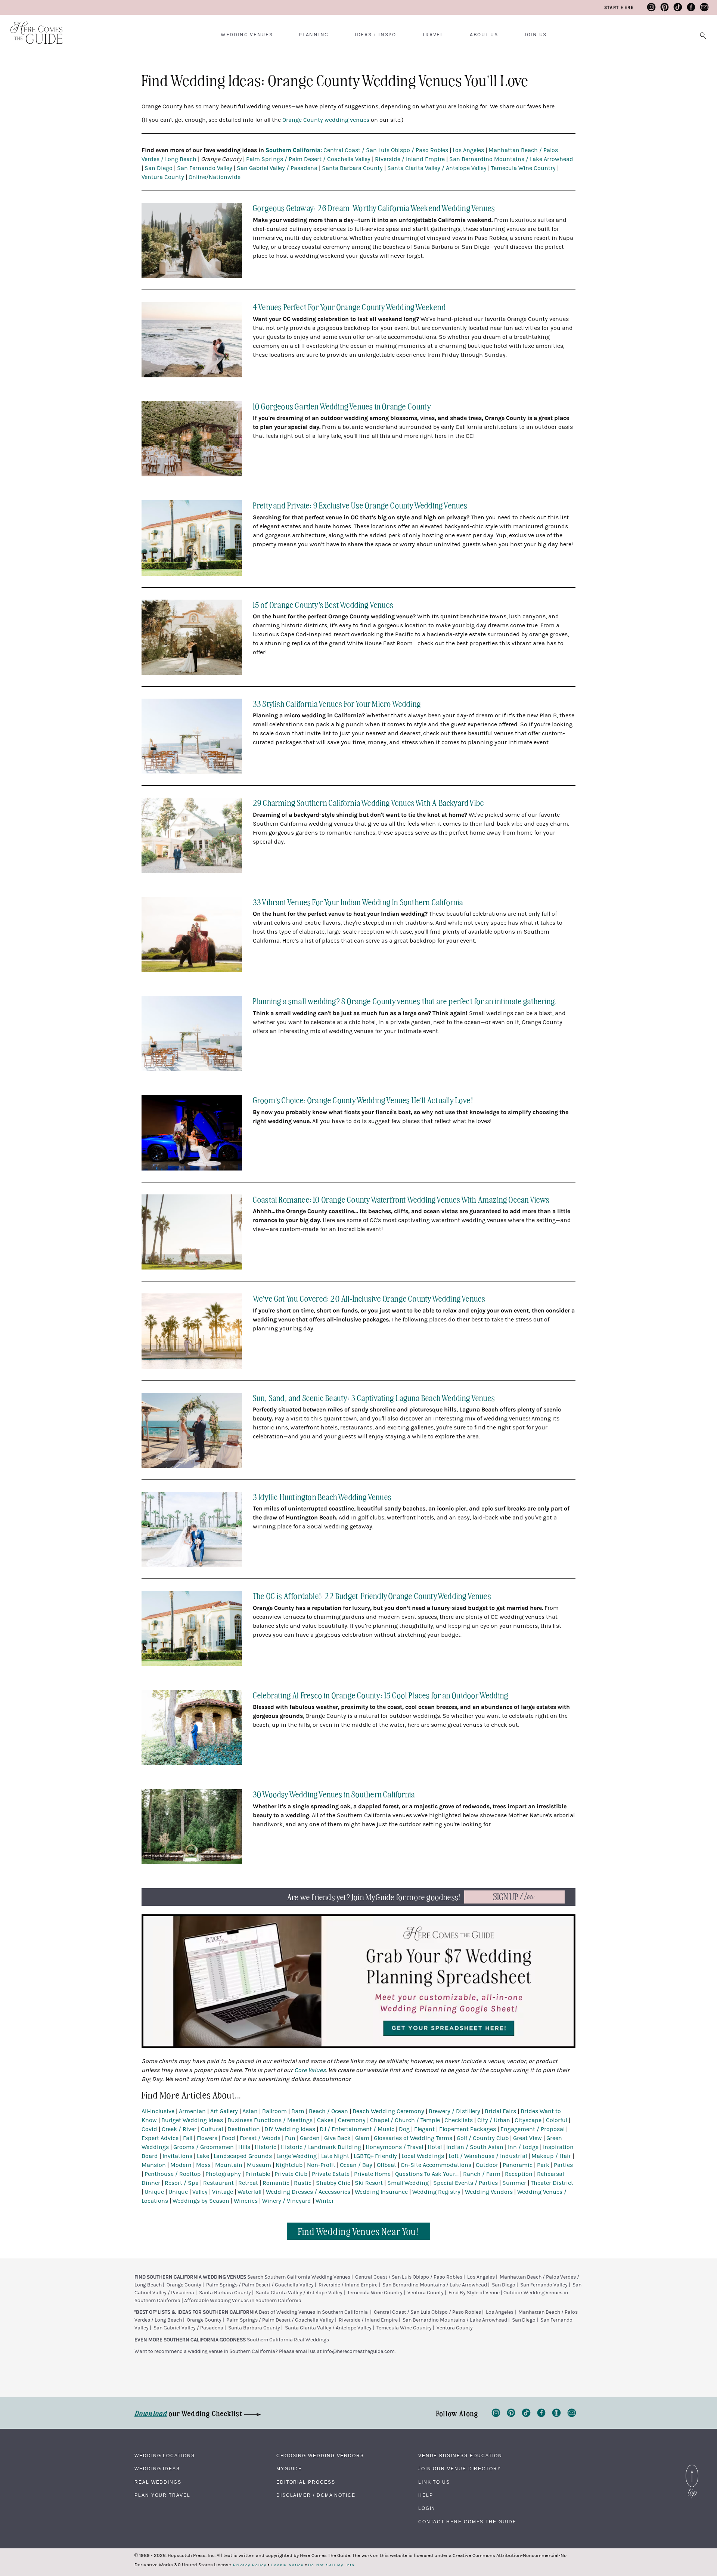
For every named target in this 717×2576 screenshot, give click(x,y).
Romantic (276, 2183)
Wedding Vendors (489, 2192)
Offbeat (387, 2165)
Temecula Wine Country (523, 168)
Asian (250, 2111)
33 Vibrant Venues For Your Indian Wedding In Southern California (358, 902)
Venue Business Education (460, 2456)
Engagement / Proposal (533, 2129)
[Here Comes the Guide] (32, 28)
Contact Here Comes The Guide (467, 2522)
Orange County (184, 2285)
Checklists (459, 2120)
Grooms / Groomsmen (204, 2147)
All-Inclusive (158, 2111)
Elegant (424, 2129)
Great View (527, 2138)
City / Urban (494, 2120)
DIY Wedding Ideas (290, 2129)
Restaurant (218, 2183)
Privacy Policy (250, 2565)
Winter (325, 2201)
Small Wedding (408, 2183)
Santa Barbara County (352, 168)
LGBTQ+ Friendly (375, 2156)
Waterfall (249, 2192)
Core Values (310, 2070)
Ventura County (163, 177)
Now (514, 1897)
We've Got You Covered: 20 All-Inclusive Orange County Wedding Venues (369, 1298)
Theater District (552, 2183)
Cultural (212, 2129)
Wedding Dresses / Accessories (308, 2192)
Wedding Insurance (381, 2192)
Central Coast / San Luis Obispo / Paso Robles (386, 150)
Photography (223, 2174)
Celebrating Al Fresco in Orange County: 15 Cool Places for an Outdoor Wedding (381, 1695)
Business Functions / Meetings (270, 2120)
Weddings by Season (201, 2201)
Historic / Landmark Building (321, 2147)
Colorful (557, 2120)
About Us (484, 35)
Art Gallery (224, 2111)
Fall (188, 2138)
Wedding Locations (165, 2456)
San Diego (159, 168)
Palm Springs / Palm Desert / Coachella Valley (308, 159)
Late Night (335, 2156)
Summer (514, 2183)
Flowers (207, 2138)
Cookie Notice (287, 2565)
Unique (154, 2192)
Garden (310, 2138)
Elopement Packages (468, 2129)
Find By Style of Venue (474, 2293)
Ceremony (352, 2120)
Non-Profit (321, 2165)
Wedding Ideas (157, 2469)
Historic (266, 2147)
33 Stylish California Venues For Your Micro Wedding (337, 703)
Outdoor (487, 2165)
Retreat (248, 2183)
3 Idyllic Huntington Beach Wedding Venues (322, 1496)
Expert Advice (160, 2138)
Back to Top (692, 2467)
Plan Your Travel (162, 2495)
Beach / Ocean (328, 2111)
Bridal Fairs (500, 2111)
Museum (259, 2165)
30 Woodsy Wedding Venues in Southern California (334, 1794)
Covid (149, 2129)
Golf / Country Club (483, 2138)
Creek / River (179, 2129)
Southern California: (294, 150)
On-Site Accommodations (436, 2165)
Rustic (303, 2183)
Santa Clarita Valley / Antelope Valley (437, 168)
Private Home (372, 2174)
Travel (433, 35)
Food (229, 2138)
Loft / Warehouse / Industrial (488, 2156)
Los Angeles (468, 150)
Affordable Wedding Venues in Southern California (243, 2301)
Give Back (337, 2138)
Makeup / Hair (551, 2156)
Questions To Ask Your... (427, 2174)
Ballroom (274, 2111)
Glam (362, 2138)
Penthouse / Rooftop (173, 2174)
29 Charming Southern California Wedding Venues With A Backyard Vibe (368, 802)
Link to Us (434, 2482)
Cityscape (528, 2120)
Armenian (192, 2111)
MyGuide (289, 2469)
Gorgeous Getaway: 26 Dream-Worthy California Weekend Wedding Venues (374, 208)
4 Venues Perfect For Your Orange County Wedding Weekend (349, 307)
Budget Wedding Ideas (192, 2120)
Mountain (229, 2165)
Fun (290, 2138)
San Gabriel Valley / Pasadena (277, 168)
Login (427, 2508)
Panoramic (518, 2165)
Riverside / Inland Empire (410, 159)
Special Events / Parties (465, 2183)
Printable (258, 2174)
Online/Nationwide (215, 177)
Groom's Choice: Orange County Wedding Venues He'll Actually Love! (363, 1100)
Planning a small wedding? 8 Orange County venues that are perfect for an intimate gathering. (405, 1001)
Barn (298, 2111)
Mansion (154, 2165)
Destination (244, 2129)
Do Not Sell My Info (331, 2565)
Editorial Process (306, 2482)
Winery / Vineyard (287, 2201)
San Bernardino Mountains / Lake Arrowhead (511, 159)
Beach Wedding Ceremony (388, 2111)
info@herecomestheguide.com (359, 2351)
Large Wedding (297, 2156)
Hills (244, 2147)
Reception (519, 2174)
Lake (203, 2156)
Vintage (223, 2192)
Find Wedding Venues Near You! (359, 2231)
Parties (563, 2165)
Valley (200, 2192)
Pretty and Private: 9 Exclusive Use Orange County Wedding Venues (360, 505)
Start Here (619, 7)
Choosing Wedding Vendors (320, 2456)
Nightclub (289, 2165)
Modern (181, 2165)
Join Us (535, 35)
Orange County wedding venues (326, 120)
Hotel (435, 2147)
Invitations (177, 2156)
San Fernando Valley (205, 168)
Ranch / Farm (482, 2174)
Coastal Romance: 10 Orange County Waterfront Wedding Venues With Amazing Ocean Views (401, 1199)
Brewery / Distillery (454, 2111)
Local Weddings (423, 2156)
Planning (314, 35)
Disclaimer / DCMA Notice (316, 2495)
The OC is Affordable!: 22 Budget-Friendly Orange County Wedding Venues (372, 1595)
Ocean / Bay (356, 2165)
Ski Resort (369, 2183)
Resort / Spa (182, 2183)
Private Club (291, 2174)
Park (543, 2165)
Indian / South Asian (475, 2147)
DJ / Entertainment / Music (357, 2129)
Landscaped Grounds (243, 2156)
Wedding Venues (247, 35)
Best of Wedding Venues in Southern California (313, 2312)
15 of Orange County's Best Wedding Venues (323, 604)
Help (426, 2495)
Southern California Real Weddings (288, 2340)
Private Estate (331, 2174)
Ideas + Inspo (375, 35)
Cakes (325, 2120)
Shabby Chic (333, 2183)
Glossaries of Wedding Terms (413, 2138)
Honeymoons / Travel (394, 2147)
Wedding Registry (436, 2192)
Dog (404, 2129)
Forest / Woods (260, 2138)
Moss (203, 2165)
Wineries (246, 2201)
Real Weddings (158, 2482)
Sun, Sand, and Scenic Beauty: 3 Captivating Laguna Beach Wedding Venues (374, 1397)
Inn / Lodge (523, 2147)
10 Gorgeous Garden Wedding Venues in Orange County (342, 406)
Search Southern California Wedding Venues (299, 2277)
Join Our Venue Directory (460, 2469)
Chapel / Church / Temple (405, 2120)
